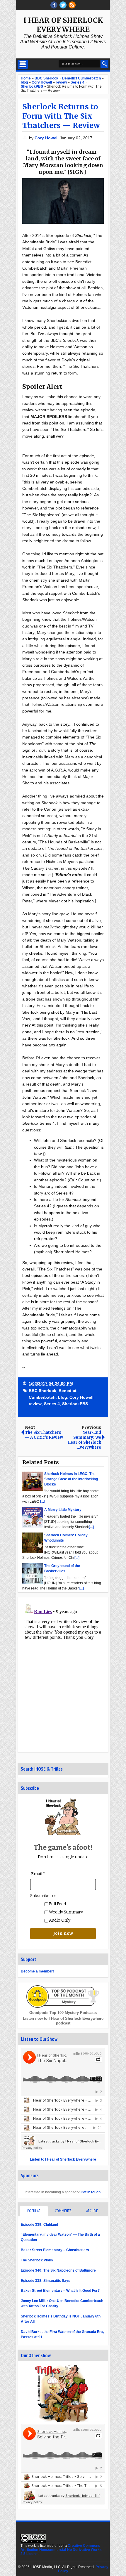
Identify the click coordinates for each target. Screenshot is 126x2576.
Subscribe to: (43, 1896)
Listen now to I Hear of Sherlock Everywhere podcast (63, 2021)
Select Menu (23, 64)
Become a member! (37, 1971)
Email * (38, 1874)
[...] (43, 1502)
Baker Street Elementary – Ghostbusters (55, 2250)
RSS (72, 5)
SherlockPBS (75, 1404)
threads (63, 5)
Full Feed (57, 1904)
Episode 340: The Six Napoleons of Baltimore (58, 2270)
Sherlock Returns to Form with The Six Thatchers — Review (61, 116)
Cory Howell (47, 138)
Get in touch (91, 2192)
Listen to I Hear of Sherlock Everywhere (63, 2159)
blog (63, 1397)
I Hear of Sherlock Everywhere (63, 25)
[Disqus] (63, 1674)
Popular (34, 2211)
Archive (92, 2211)
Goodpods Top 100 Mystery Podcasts (63, 2013)
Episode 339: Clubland (39, 2225)
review (35, 1404)
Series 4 (52, 1404)
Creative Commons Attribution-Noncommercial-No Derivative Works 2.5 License (61, 2550)
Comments (63, 2211)
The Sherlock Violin (37, 2260)
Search (104, 64)
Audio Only (59, 1920)
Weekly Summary (65, 1912)
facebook (54, 5)
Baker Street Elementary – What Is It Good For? (60, 2291)
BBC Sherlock (42, 1391)
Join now (63, 1933)
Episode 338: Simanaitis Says (46, 2281)
